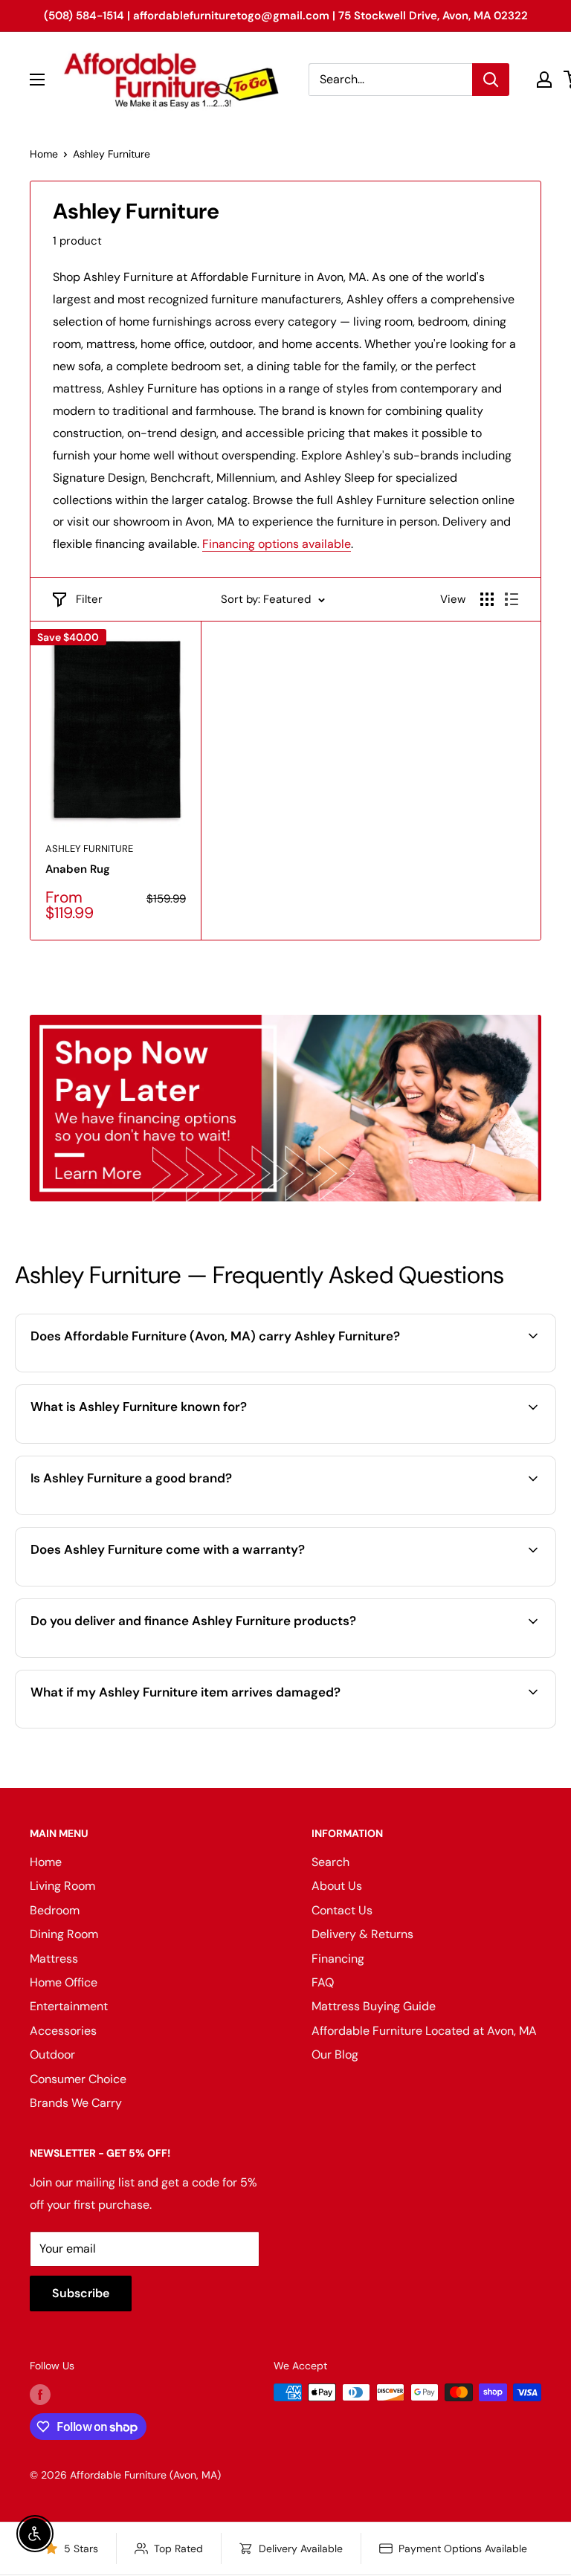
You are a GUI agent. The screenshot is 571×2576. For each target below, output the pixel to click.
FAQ (323, 1982)
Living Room (62, 1886)
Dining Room (64, 1934)
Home (44, 154)
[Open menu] (37, 80)
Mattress (54, 1959)
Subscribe (81, 2293)
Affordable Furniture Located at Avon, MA (424, 2031)
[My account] (544, 80)
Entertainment (69, 2006)
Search (330, 1862)
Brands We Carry (76, 2103)
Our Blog (335, 2054)
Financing (338, 1959)
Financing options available (277, 544)
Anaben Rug (78, 869)
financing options (194, 1656)
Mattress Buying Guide (374, 2006)
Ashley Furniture (112, 154)
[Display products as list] (512, 599)
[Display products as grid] (487, 599)
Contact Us (342, 1910)
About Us (337, 1886)
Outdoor (52, 2054)
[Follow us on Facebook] (40, 2394)
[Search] (491, 80)
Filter (89, 599)
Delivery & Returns (362, 1934)
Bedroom (55, 1910)
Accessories (63, 2031)
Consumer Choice (78, 2079)
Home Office (64, 1982)
